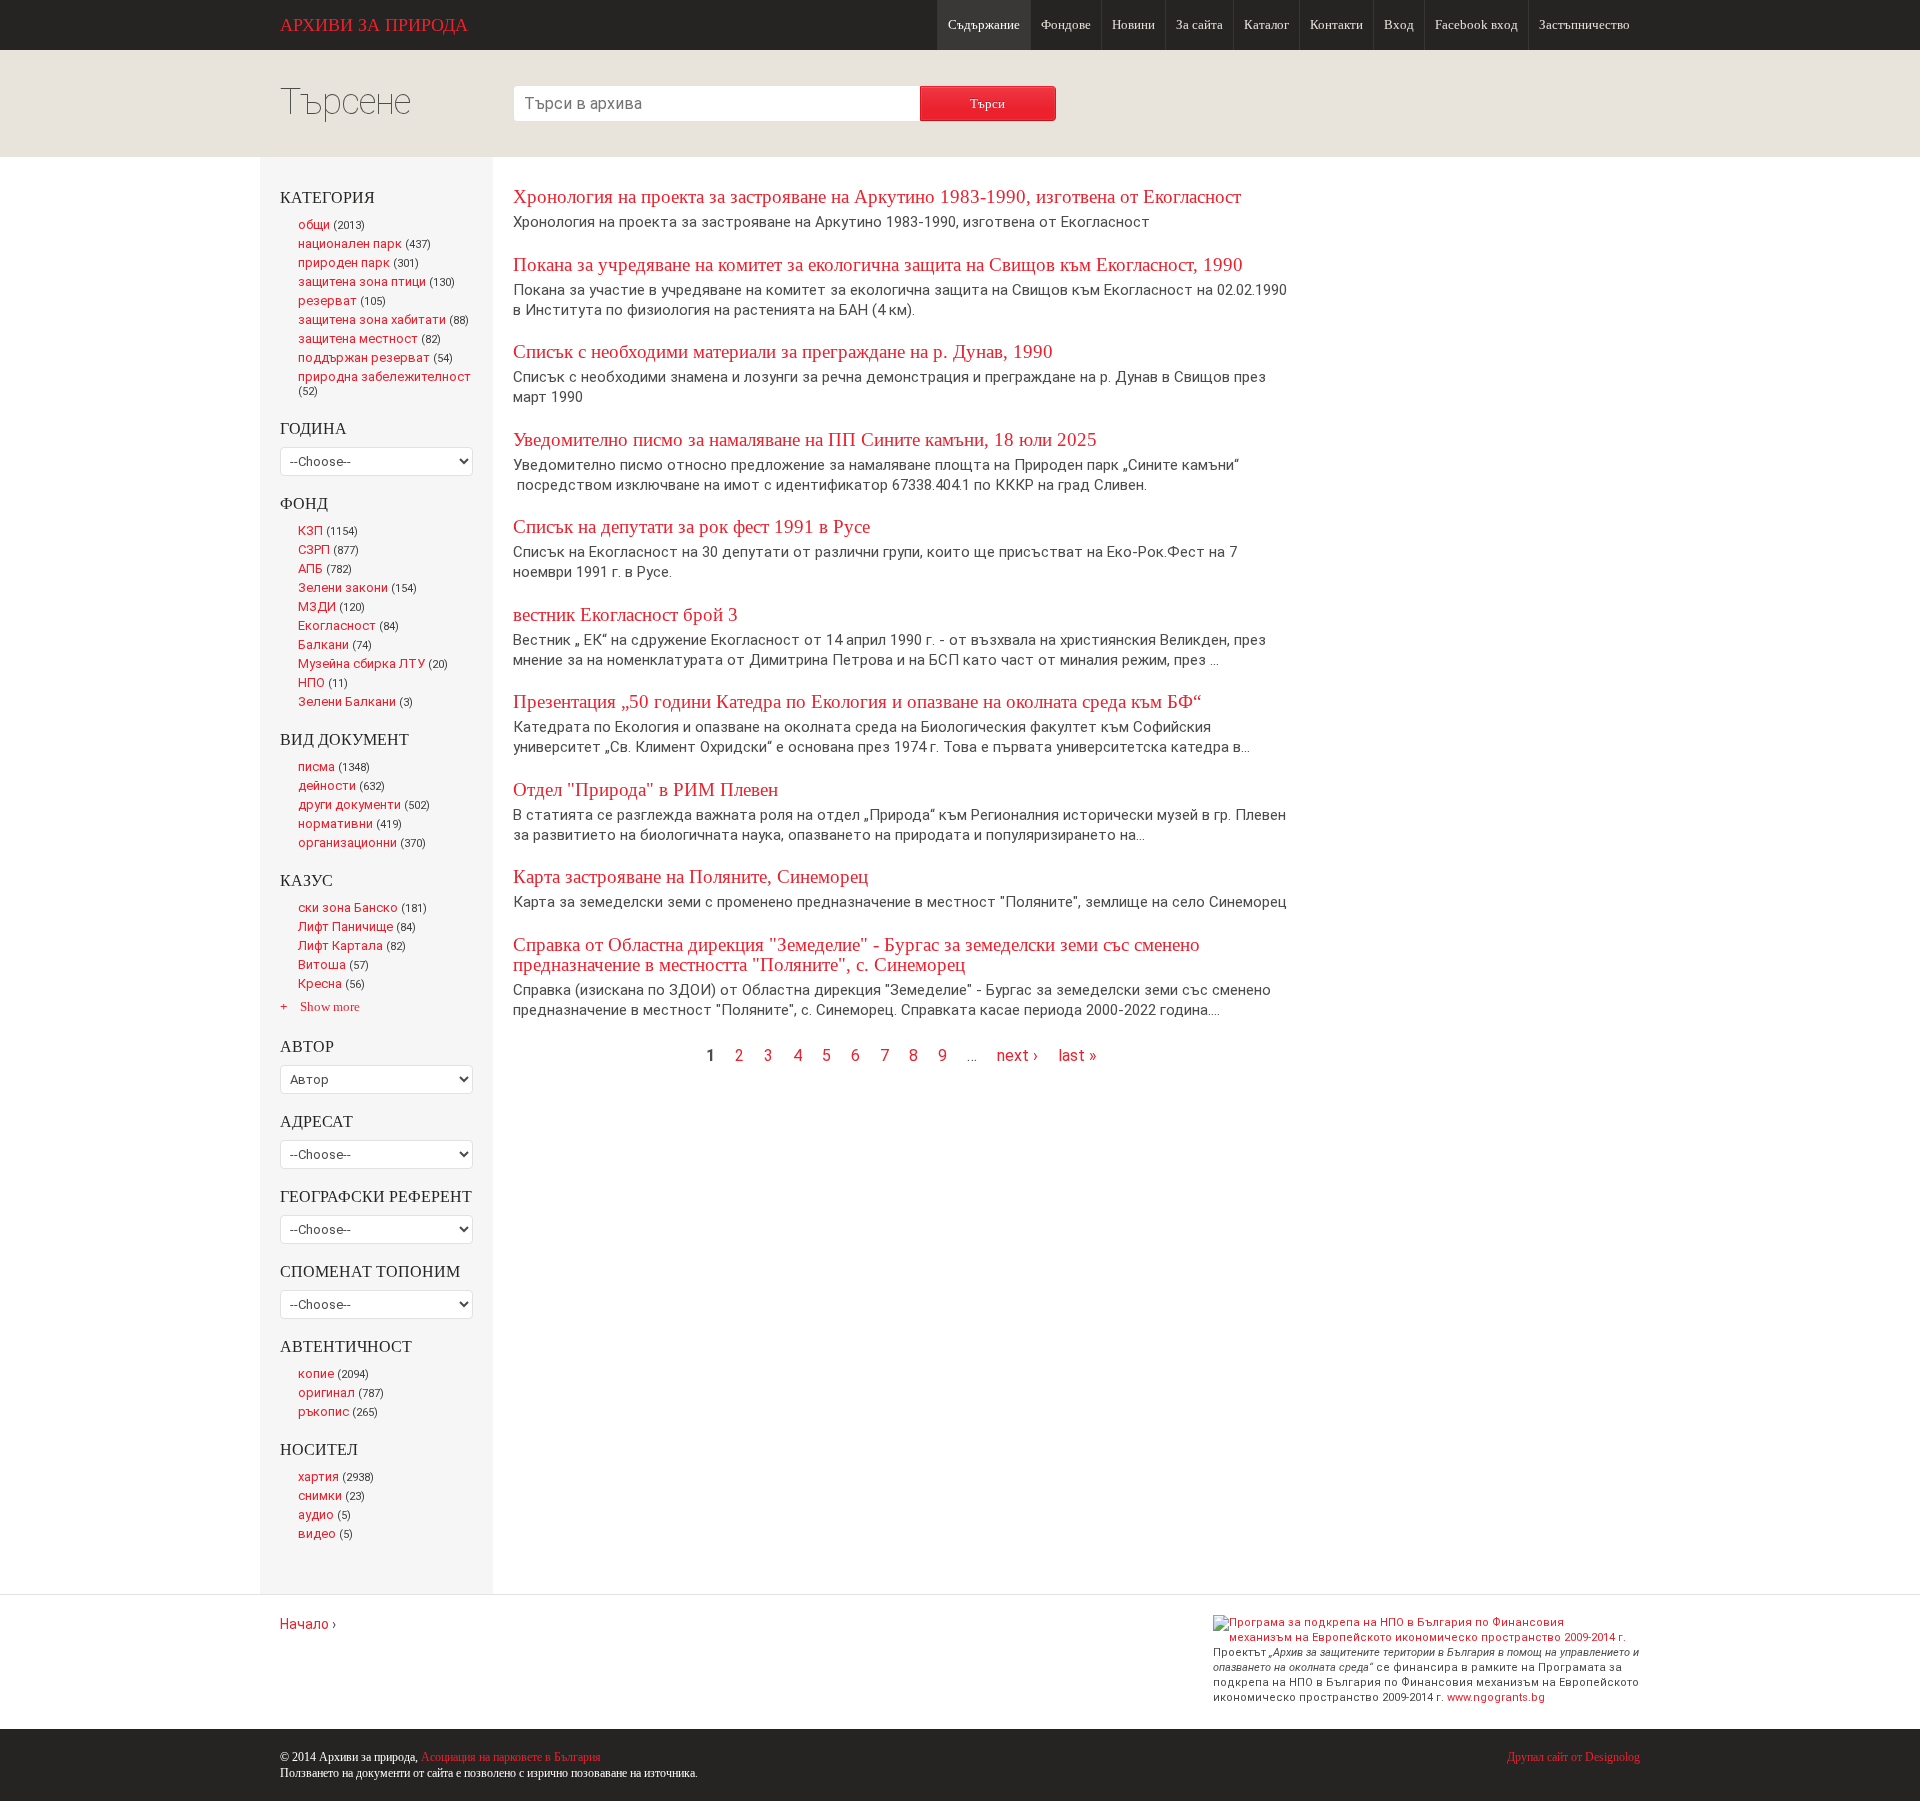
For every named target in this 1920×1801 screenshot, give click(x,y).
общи (336, 226)
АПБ (329, 570)
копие (337, 1375)
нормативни (354, 825)
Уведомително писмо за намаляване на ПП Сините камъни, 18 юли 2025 (805, 439)
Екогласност (352, 627)
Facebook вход (1476, 24)
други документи (368, 806)
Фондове (1066, 24)
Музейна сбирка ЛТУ (378, 665)
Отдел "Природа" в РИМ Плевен (645, 789)
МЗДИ (337, 608)
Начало (304, 1624)
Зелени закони (361, 589)
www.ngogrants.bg (1496, 1697)
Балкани (339, 646)
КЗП (332, 532)
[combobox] (717, 103)
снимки (336, 1497)
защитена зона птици (381, 283)
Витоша (339, 966)
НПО (327, 684)
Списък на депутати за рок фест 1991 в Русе (691, 526)
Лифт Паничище (362, 928)
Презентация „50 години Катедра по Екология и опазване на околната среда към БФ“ (857, 701)
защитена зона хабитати (385, 321)
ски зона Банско (366, 909)
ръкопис (342, 1413)
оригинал (345, 1394)
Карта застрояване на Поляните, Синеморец (690, 876)
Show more (330, 1006)
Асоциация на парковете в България (511, 1757)
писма (338, 768)
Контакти (1336, 24)
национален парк (368, 245)
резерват (346, 302)
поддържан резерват (380, 359)
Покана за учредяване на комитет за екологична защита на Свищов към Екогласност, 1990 (878, 264)
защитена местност (374, 340)
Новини (1133, 24)
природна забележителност (384, 385)
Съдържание (984, 24)
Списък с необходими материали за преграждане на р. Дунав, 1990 (783, 351)
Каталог (1266, 24)
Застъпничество (1584, 24)
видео (329, 1535)
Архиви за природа (374, 25)
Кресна (335, 985)
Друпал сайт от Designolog (1573, 1757)
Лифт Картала (356, 947)
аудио (328, 1516)
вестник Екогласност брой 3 (625, 614)
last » (1077, 1055)
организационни (366, 844)
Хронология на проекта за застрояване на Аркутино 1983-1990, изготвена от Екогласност (877, 196)
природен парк (362, 264)
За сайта (1199, 24)
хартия (340, 1478)
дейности (345, 787)
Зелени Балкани (359, 703)
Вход (1399, 24)
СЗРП (333, 551)
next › (1017, 1055)
